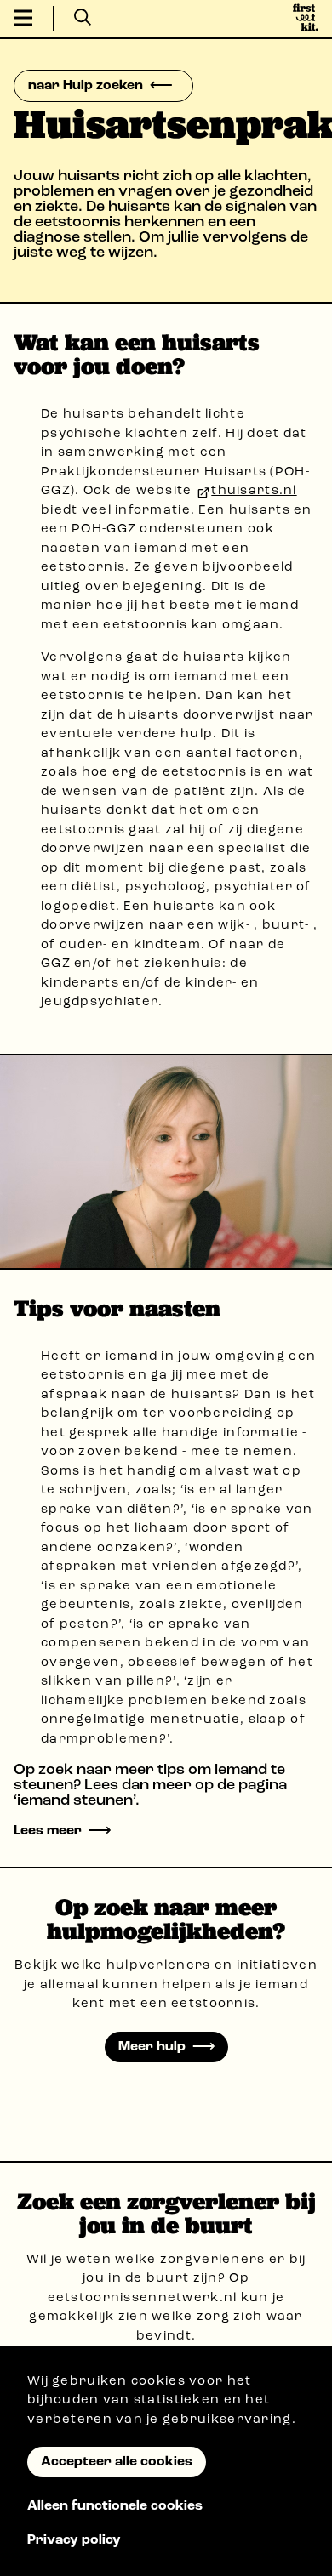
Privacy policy (74, 2540)
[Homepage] (306, 19)
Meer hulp (152, 2047)
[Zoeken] (83, 19)
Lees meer (48, 1831)
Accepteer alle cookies (117, 2462)
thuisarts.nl (254, 491)
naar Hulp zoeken (86, 86)
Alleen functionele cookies (115, 2506)
